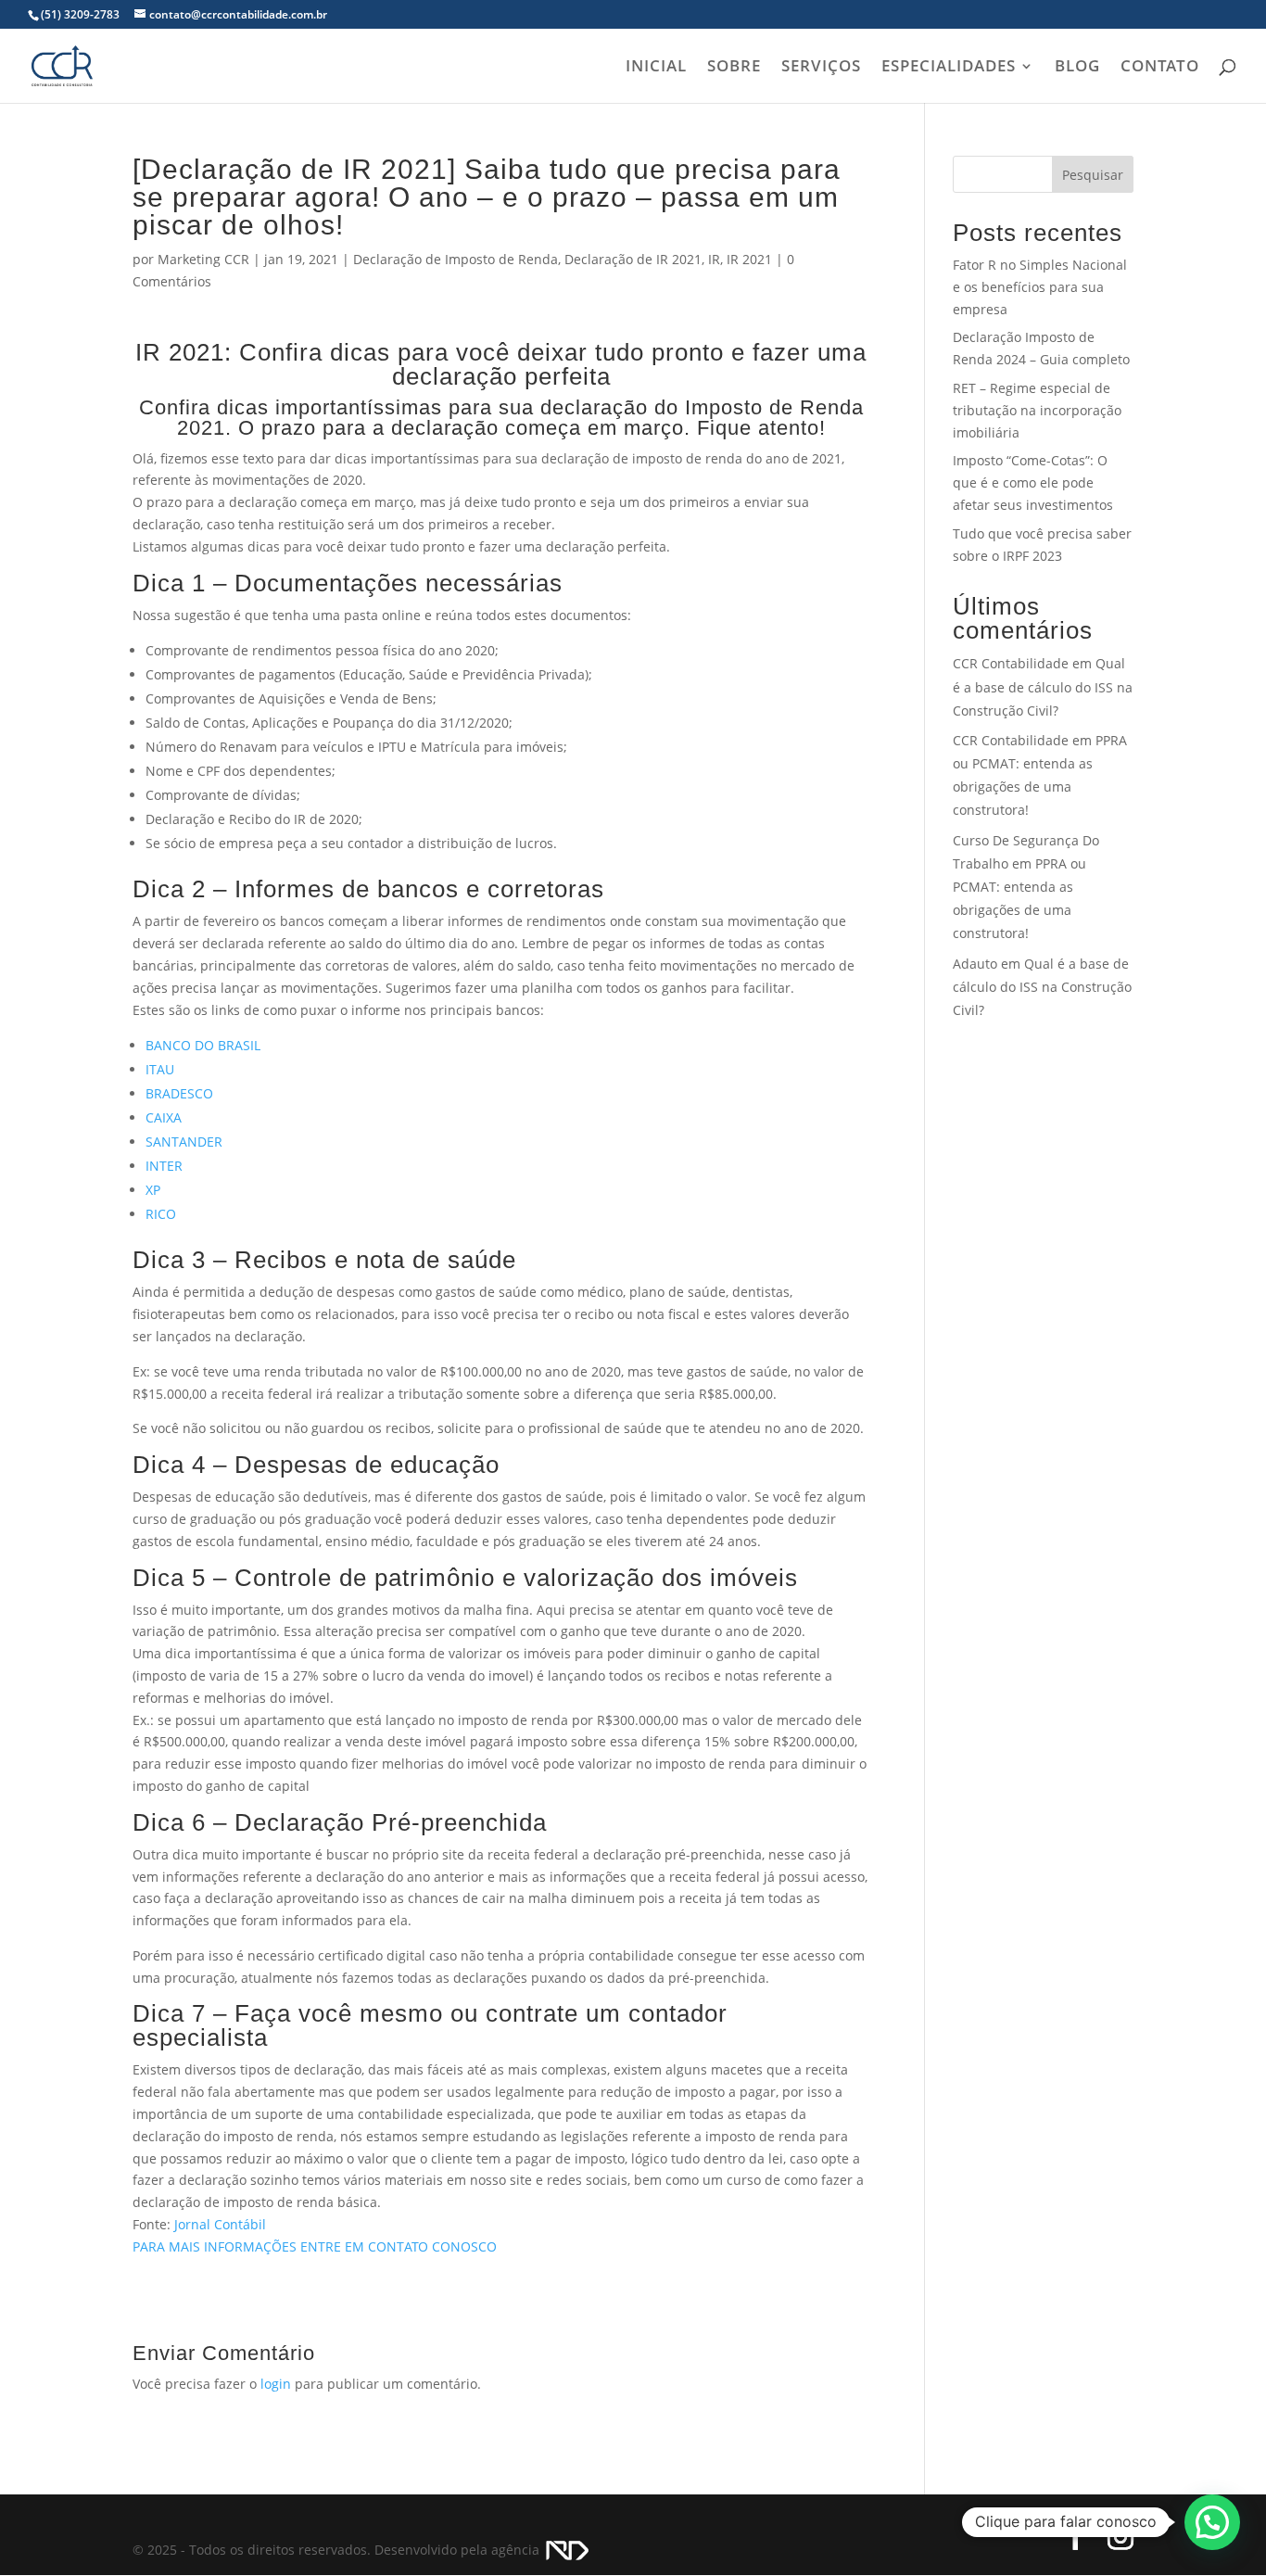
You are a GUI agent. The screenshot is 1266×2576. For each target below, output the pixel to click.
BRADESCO (179, 1093)
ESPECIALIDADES (949, 68)
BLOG (1077, 68)
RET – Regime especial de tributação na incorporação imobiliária (1037, 410)
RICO (161, 1214)
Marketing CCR (203, 259)
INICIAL (656, 68)
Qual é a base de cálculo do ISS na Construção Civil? (1043, 686)
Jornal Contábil (220, 2224)
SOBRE (734, 68)
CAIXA (164, 1117)
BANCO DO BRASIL (203, 1045)
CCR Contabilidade (1011, 663)
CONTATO (1160, 68)
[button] (1212, 2522)
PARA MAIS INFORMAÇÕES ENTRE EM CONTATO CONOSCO (315, 2246)
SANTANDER (184, 1142)
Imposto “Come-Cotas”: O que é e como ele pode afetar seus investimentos (1033, 482)
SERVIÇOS (821, 68)
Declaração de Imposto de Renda (456, 259)
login (276, 2384)
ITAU (160, 1069)
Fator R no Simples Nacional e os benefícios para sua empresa (1040, 287)
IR (714, 259)
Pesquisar (1093, 175)
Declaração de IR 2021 (633, 259)
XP (153, 1190)
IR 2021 (749, 259)
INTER (164, 1166)
